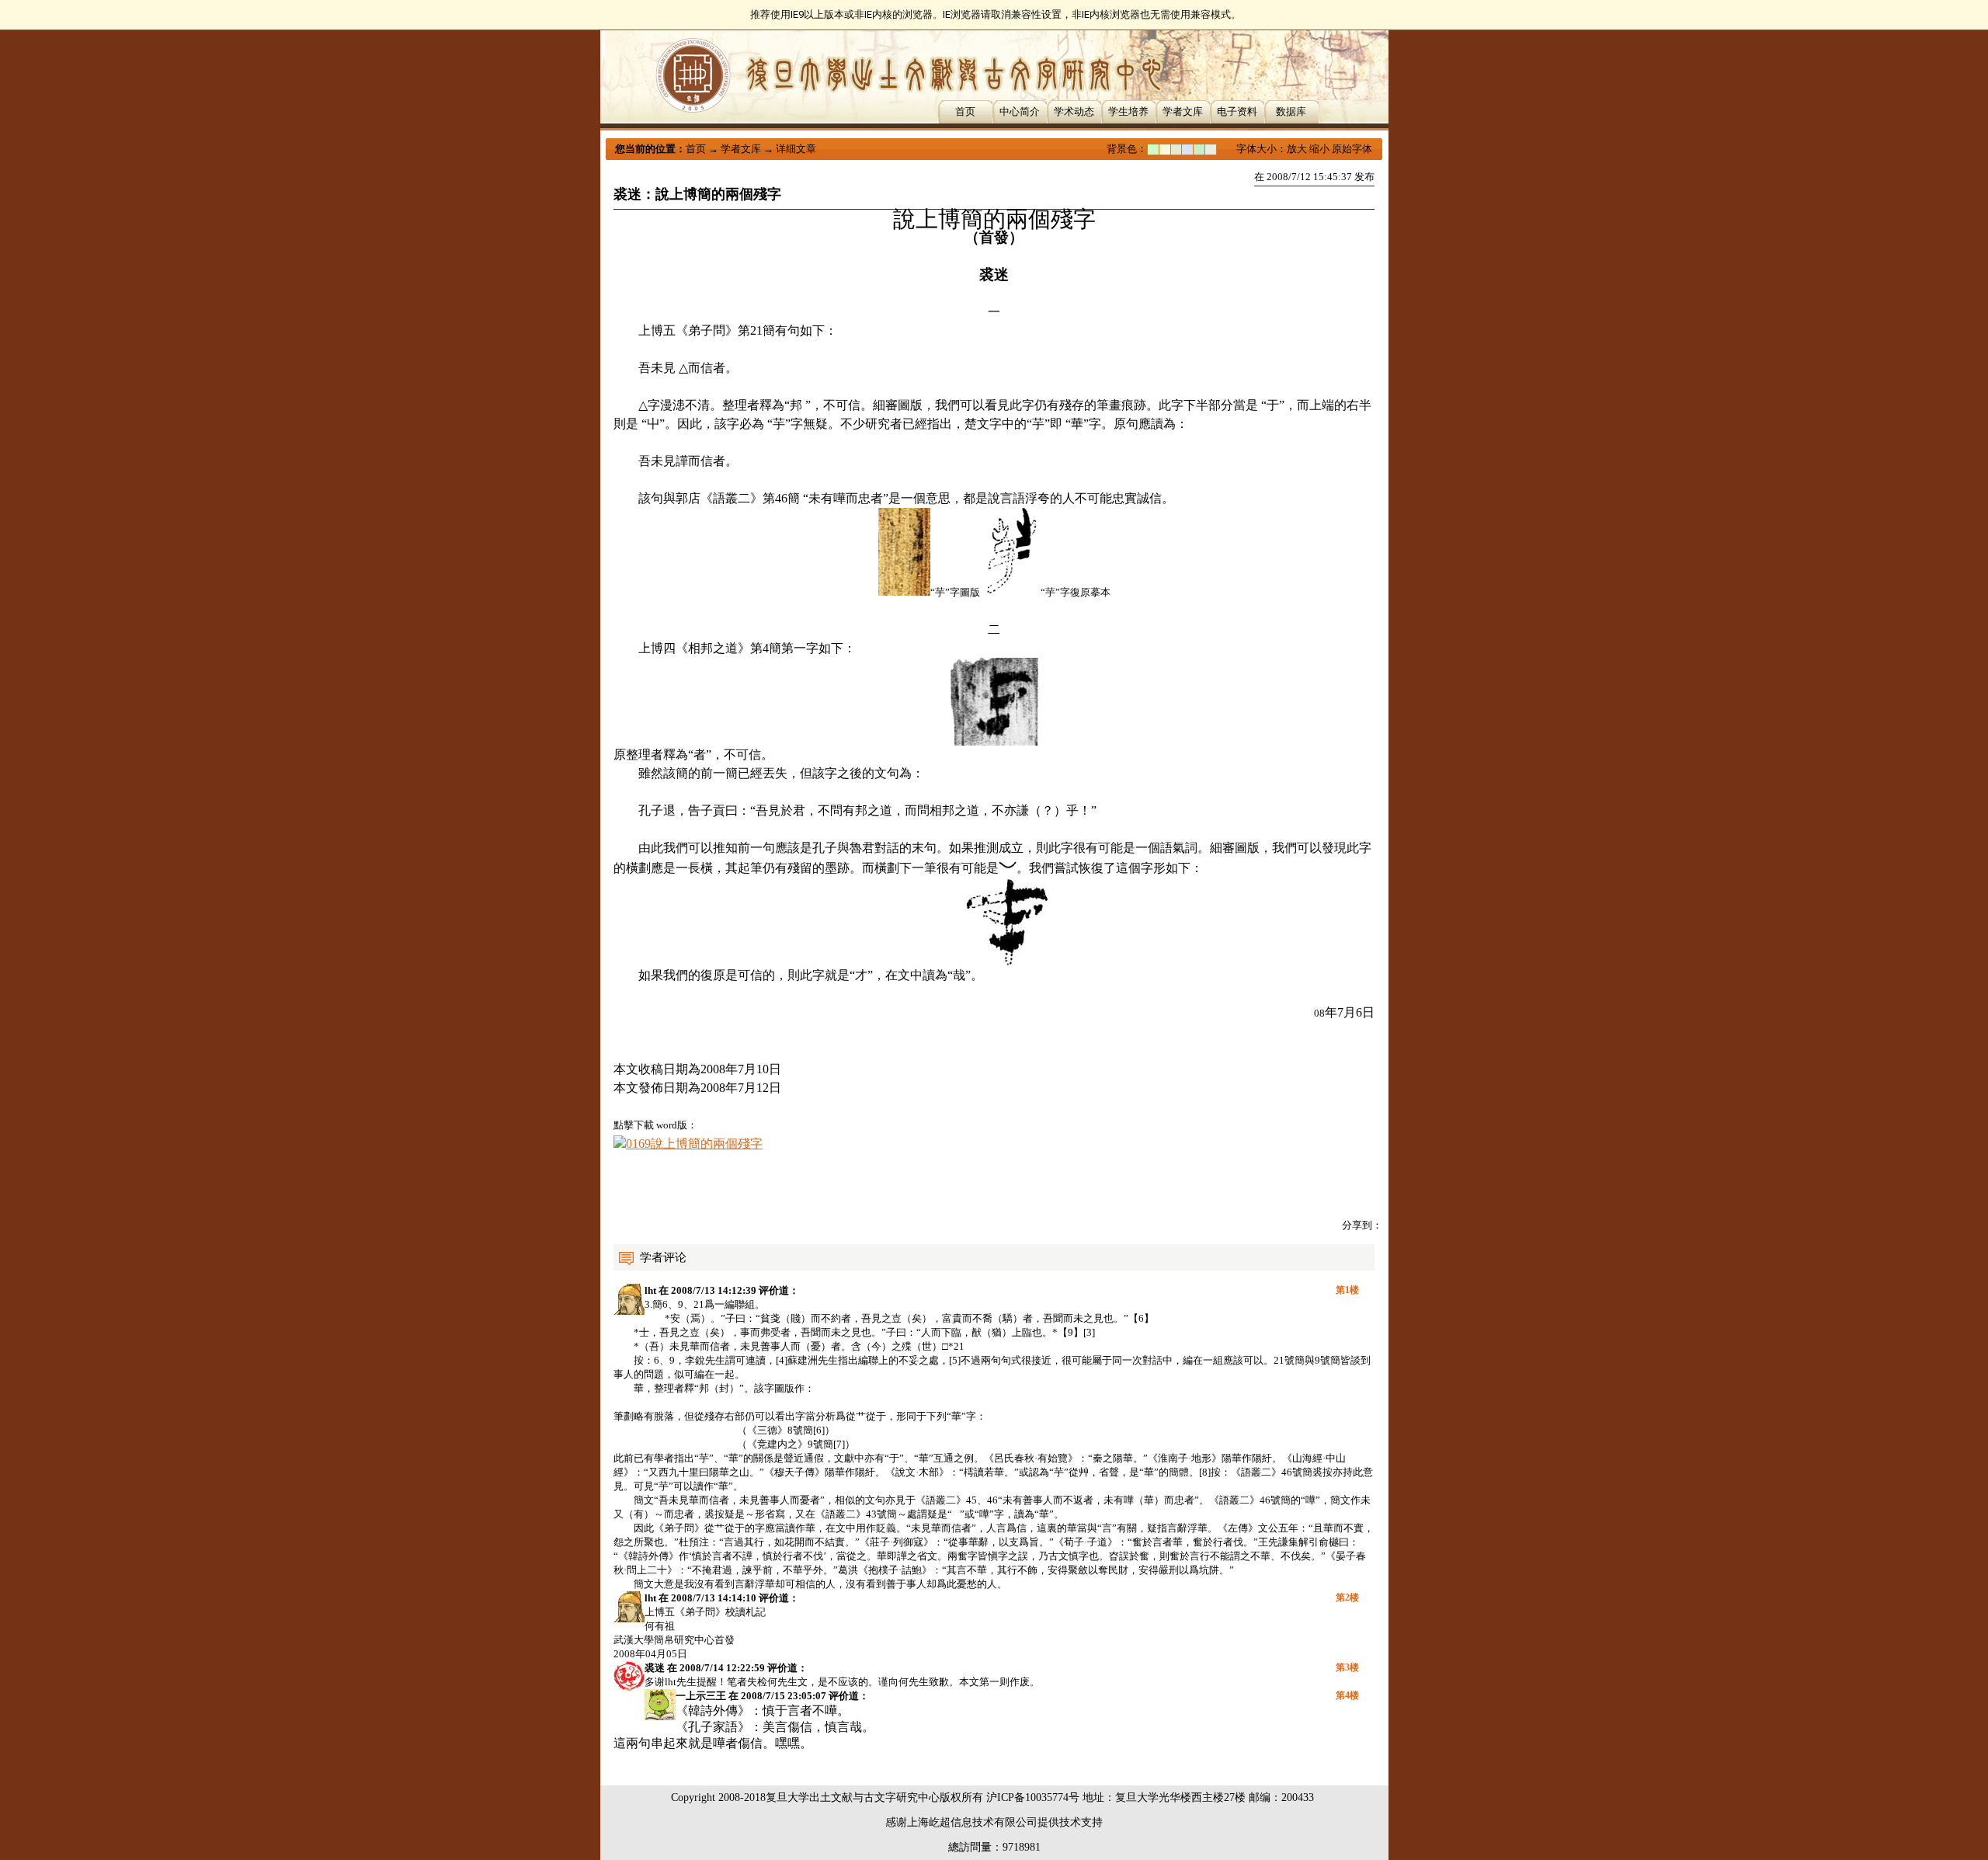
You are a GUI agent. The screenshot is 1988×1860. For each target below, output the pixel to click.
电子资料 (1237, 111)
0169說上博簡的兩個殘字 (694, 1144)
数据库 (1291, 111)
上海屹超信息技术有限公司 (972, 1822)
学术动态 (1074, 111)
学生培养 (1128, 111)
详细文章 (796, 149)
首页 (965, 111)
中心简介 (1020, 111)
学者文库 (1183, 111)
